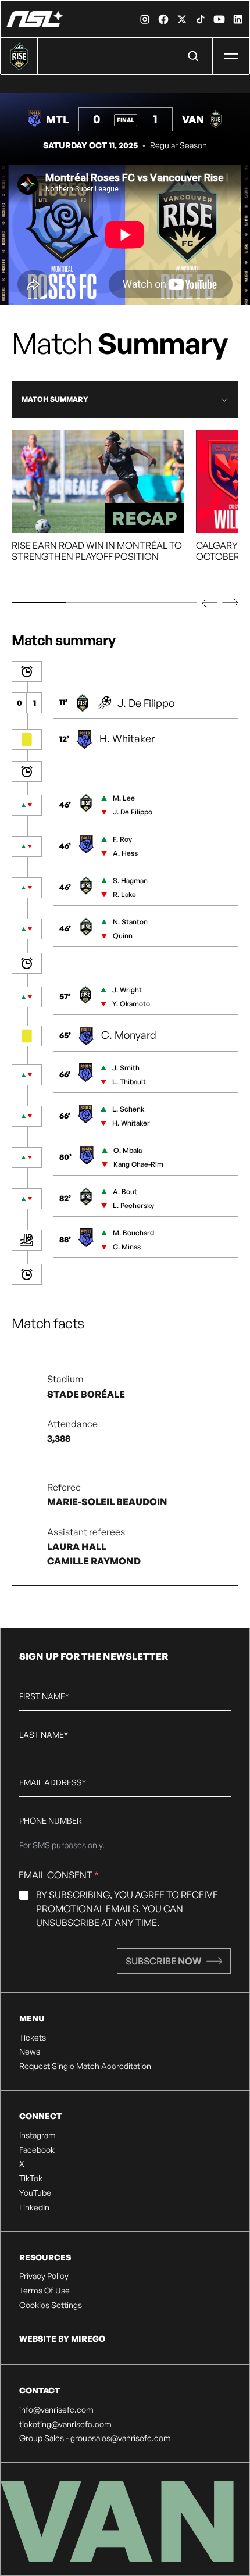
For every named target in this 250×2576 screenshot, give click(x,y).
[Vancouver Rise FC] (35, 19)
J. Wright (127, 990)
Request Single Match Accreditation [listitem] (85, 2066)
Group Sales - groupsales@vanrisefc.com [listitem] (95, 2438)
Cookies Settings (51, 2305)
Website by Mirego (62, 2339)
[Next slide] (230, 603)
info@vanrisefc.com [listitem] (56, 2410)
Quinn (123, 936)
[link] (145, 19)
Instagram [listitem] (37, 2135)
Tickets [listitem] (33, 2038)
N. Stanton (130, 922)
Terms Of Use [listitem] (44, 2291)
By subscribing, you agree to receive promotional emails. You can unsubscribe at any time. (127, 1909)
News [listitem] (30, 2052)
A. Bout (125, 1191)
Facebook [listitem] (37, 2150)
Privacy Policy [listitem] (44, 2276)
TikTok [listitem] (31, 2178)
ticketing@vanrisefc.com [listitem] (65, 2424)
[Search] (194, 56)
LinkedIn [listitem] (34, 2207)
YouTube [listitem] (35, 2193)
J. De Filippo (146, 703)
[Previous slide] (209, 603)
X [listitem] (22, 2164)
